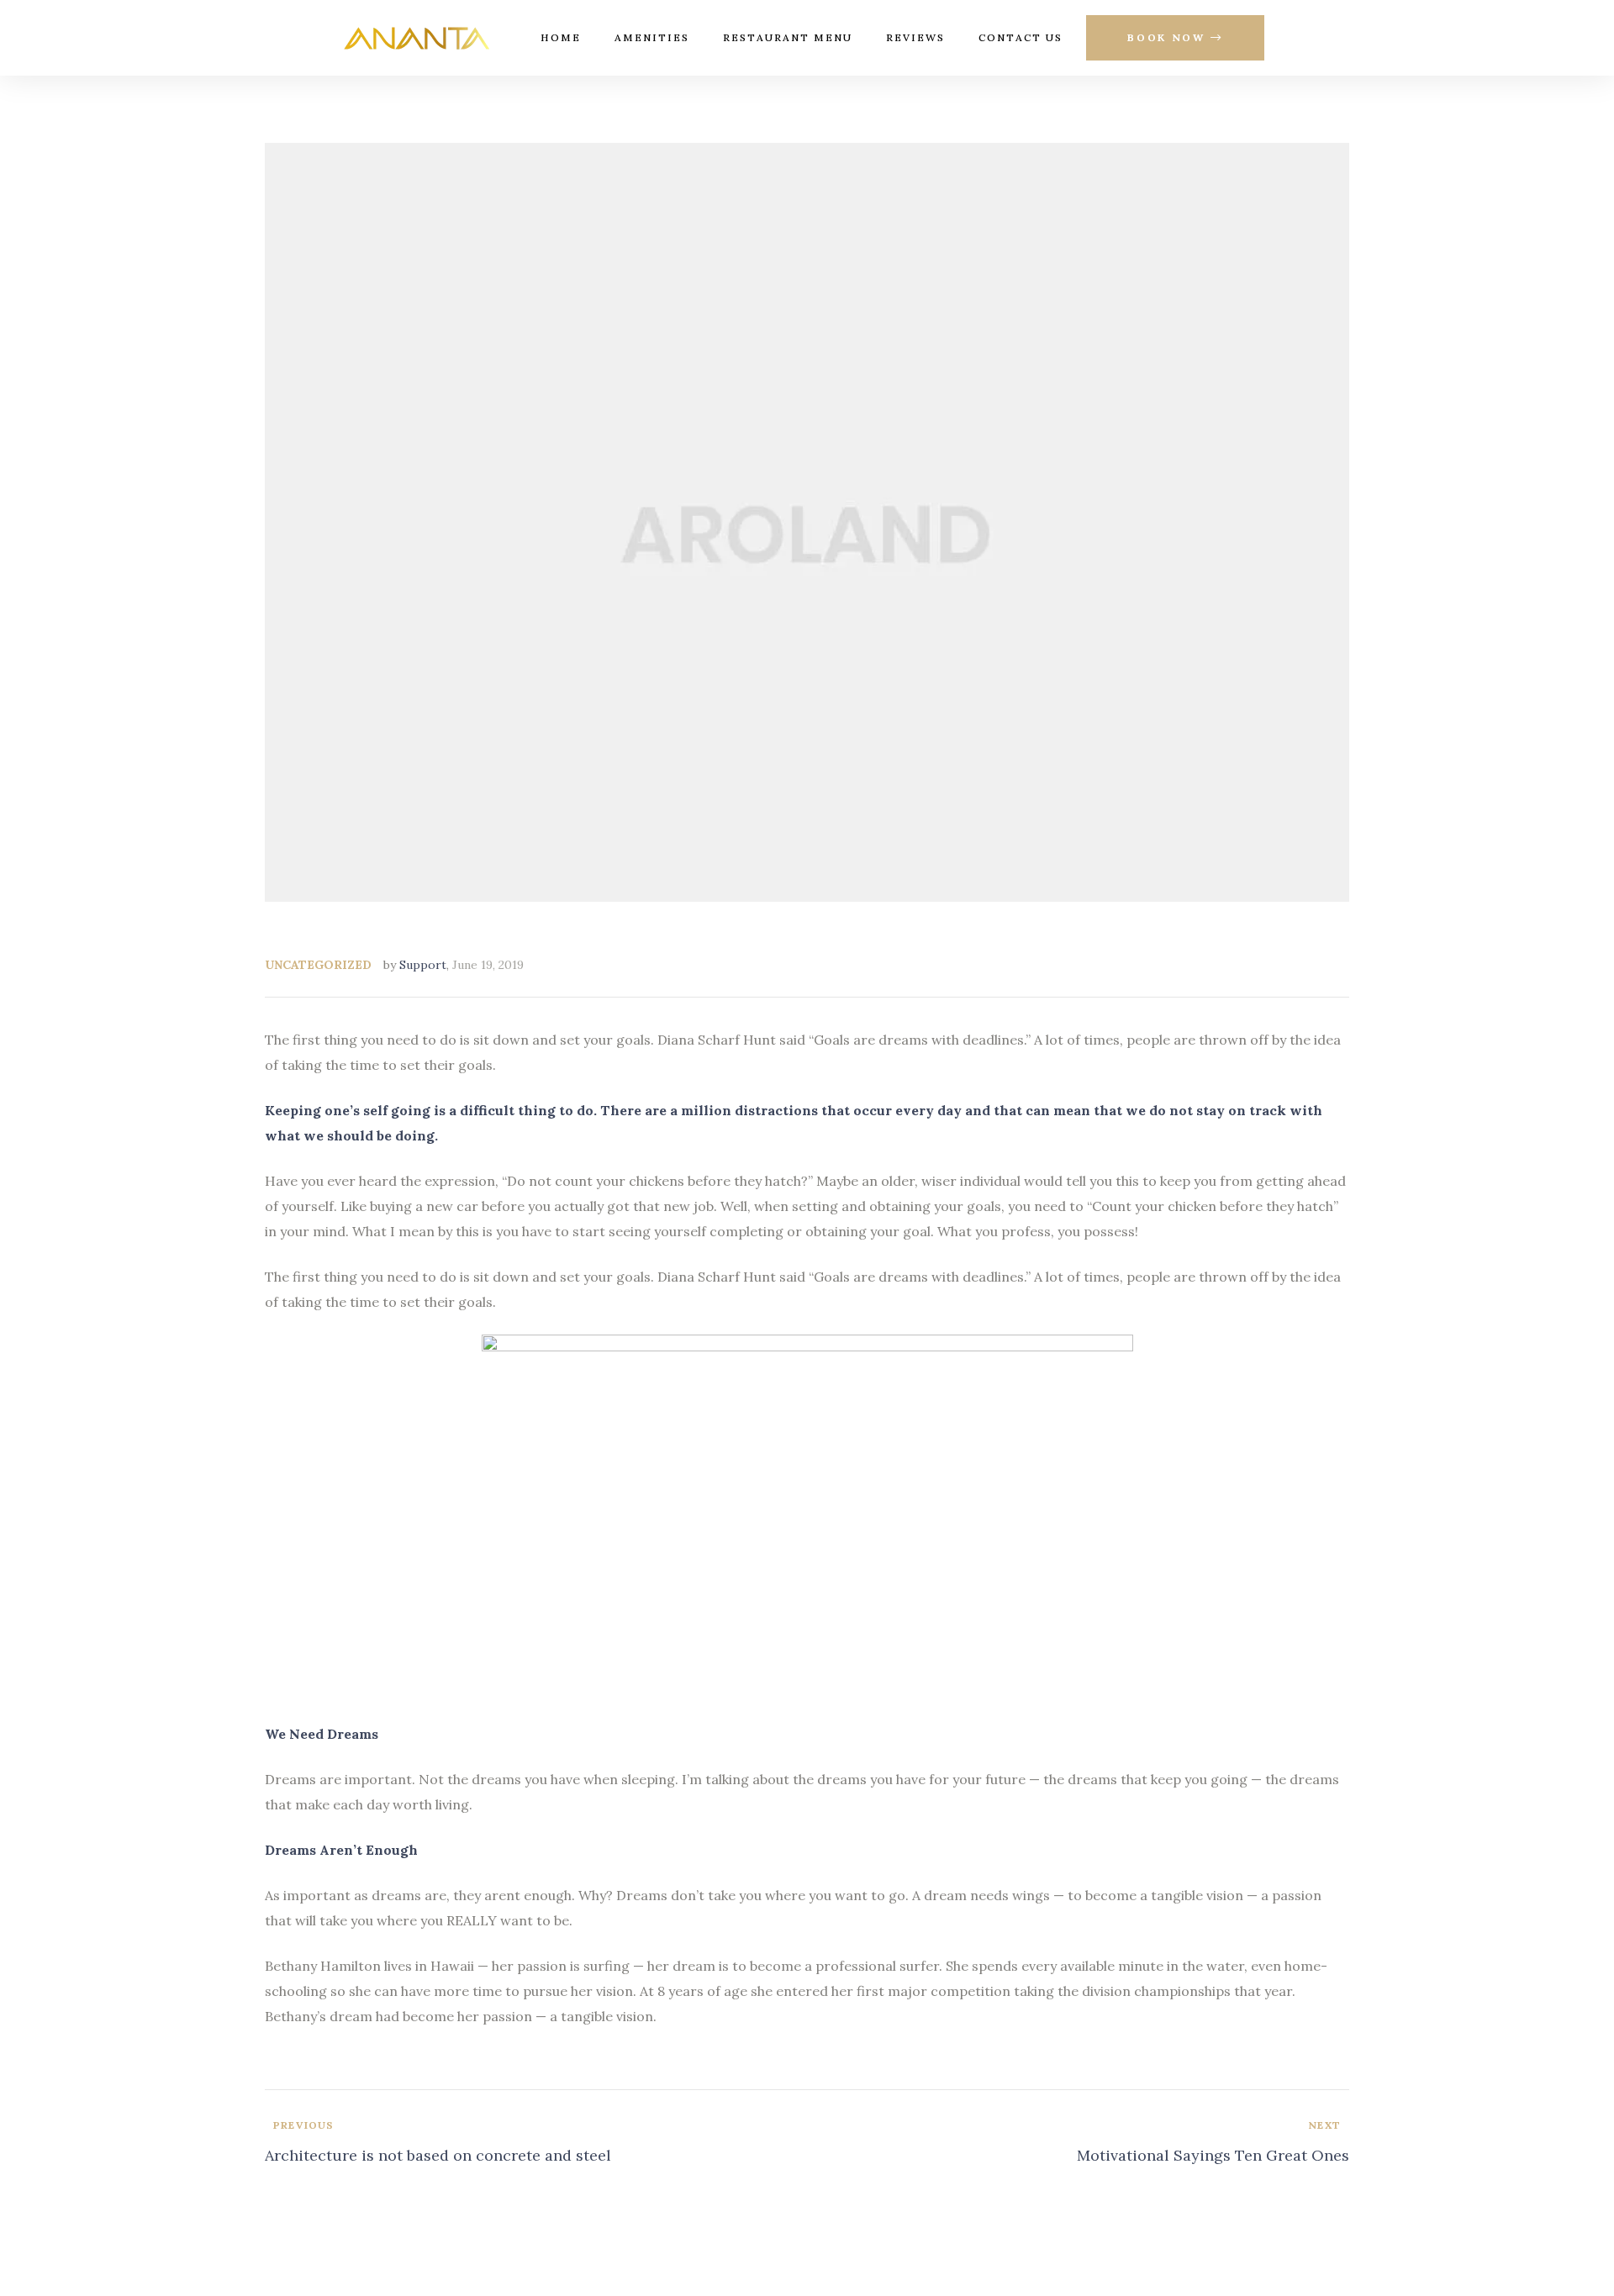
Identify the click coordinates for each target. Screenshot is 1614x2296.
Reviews (915, 37)
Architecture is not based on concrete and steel (532, 2143)
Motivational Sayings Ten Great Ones (1082, 2143)
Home (561, 37)
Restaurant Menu (788, 37)
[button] (1175, 38)
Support (423, 965)
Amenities (652, 37)
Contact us (1021, 37)
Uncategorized (318, 965)
